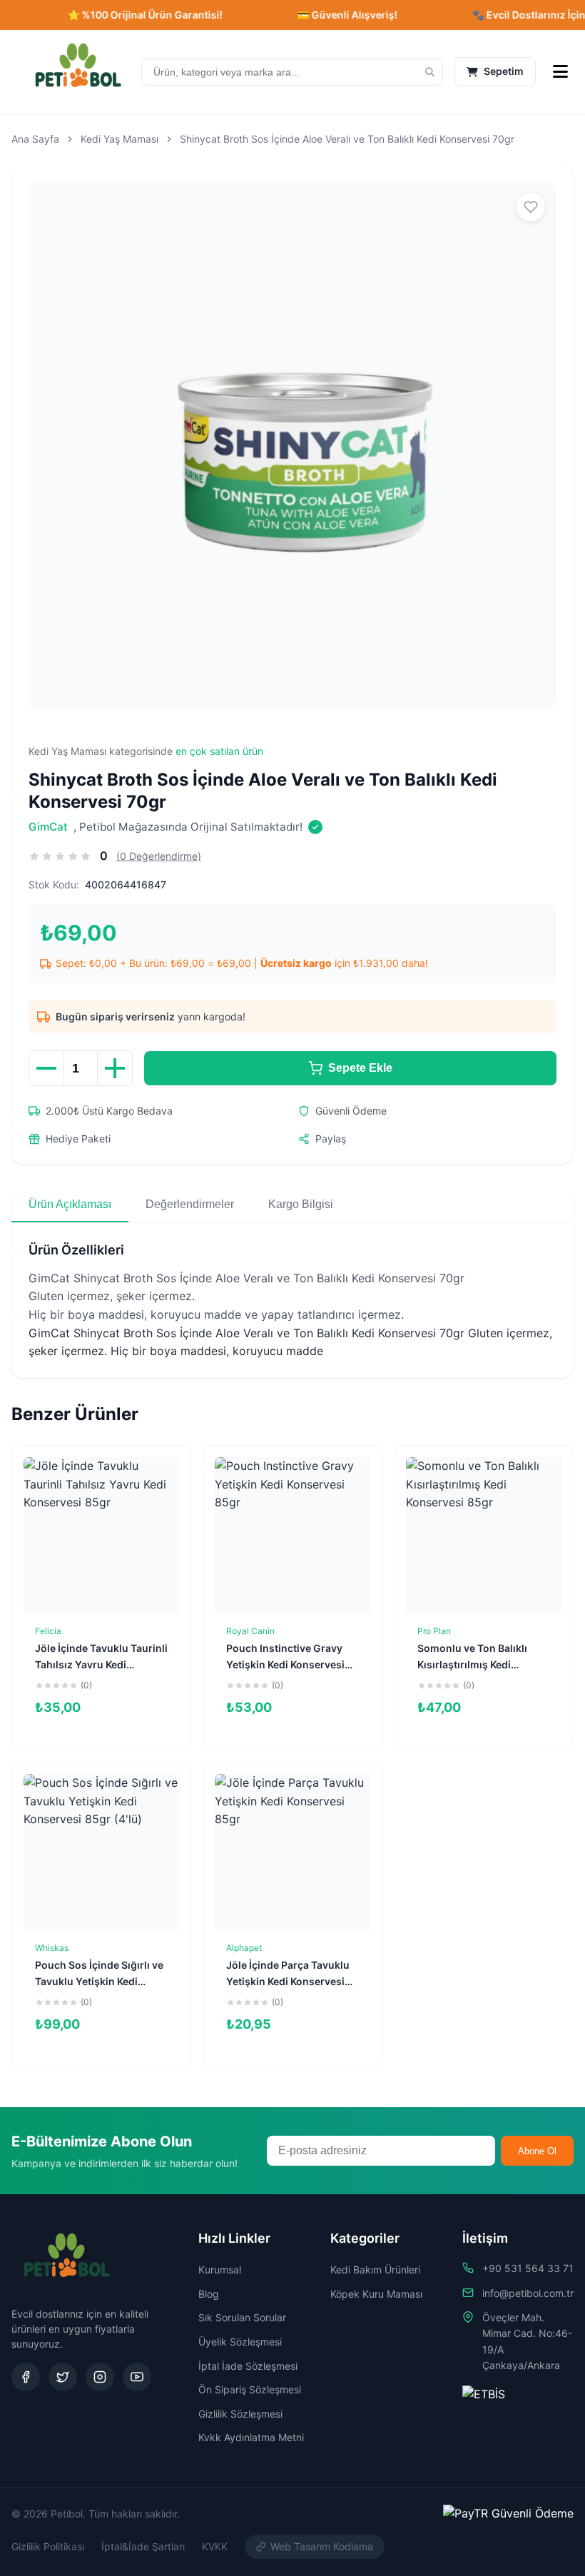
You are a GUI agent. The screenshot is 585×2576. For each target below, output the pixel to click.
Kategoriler (365, 2238)
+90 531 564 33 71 (528, 2268)
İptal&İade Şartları (143, 2546)
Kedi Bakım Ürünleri (375, 2270)
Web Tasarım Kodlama (322, 2546)
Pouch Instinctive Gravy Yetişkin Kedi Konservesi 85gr (285, 1664)
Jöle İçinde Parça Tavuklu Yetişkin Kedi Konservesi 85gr (288, 1981)
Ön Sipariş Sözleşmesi (250, 2389)
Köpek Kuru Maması (376, 2294)
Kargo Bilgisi (301, 1204)
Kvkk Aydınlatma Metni (251, 2437)
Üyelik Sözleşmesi (240, 2342)
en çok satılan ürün (219, 751)
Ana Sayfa (35, 139)
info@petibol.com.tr (528, 2293)
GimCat (48, 827)
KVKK (215, 2546)
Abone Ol (537, 2151)
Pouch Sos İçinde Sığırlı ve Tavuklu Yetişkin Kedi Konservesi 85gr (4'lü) (99, 1981)
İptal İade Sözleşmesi (248, 2366)
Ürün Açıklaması (70, 1204)
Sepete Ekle (360, 1068)
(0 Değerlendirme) (159, 856)
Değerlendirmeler (190, 1204)
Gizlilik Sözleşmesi (240, 2414)
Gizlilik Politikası (48, 2546)
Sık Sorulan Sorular (242, 2317)
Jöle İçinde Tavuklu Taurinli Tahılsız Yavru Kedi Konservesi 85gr (101, 1664)
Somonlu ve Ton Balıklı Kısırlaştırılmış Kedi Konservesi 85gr (472, 1664)
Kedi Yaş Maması (119, 139)
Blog (209, 2294)
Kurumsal (220, 2270)
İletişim (485, 2238)
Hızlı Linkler (234, 2238)
